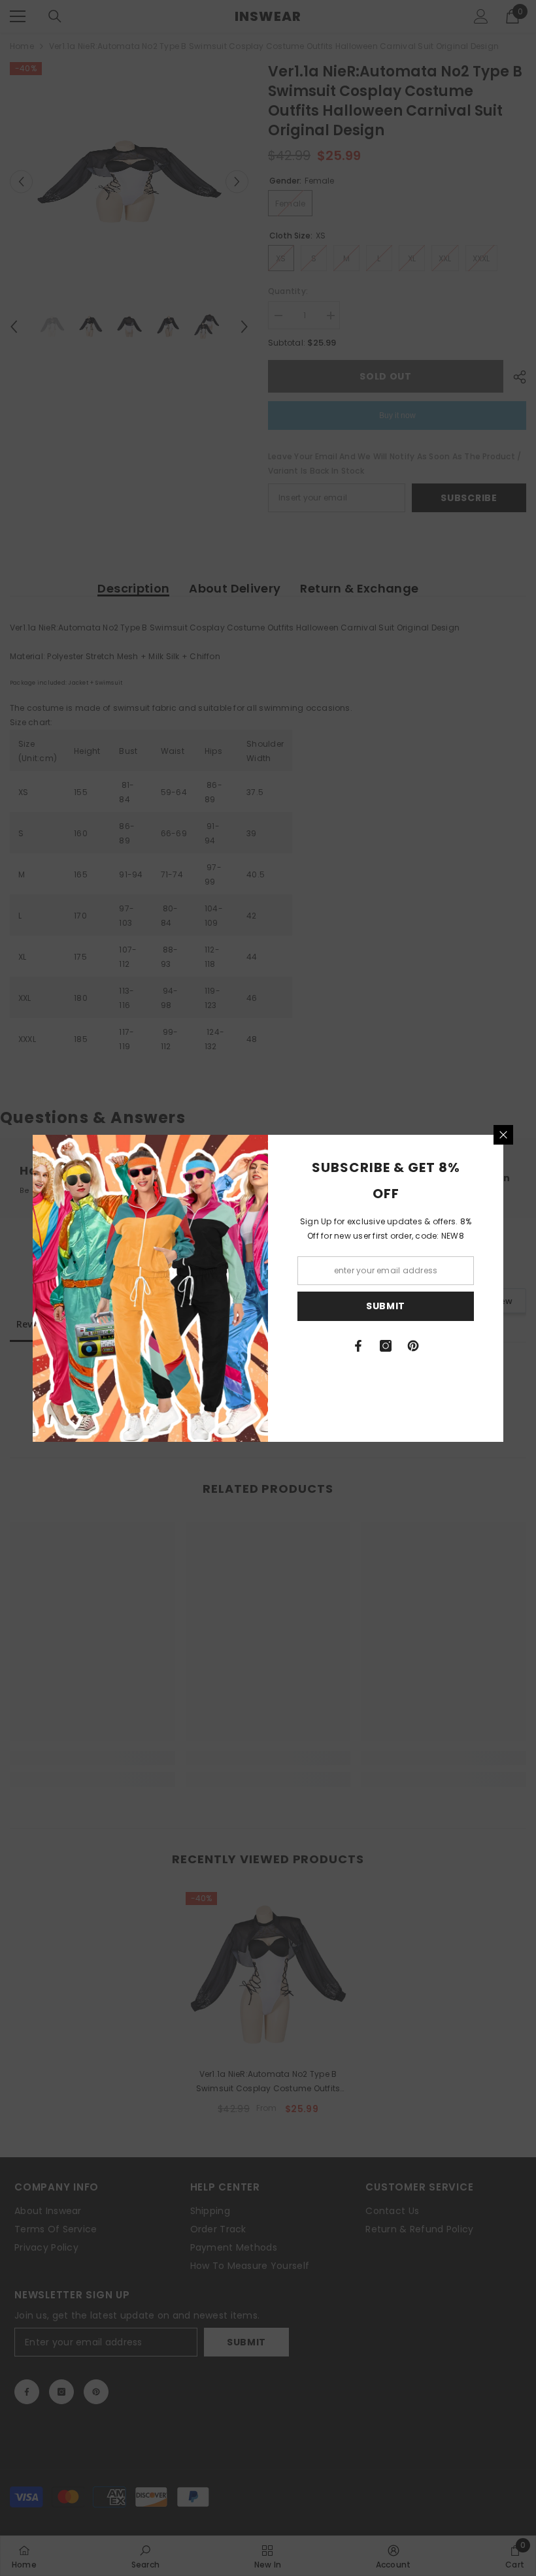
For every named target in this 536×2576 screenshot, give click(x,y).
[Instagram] (386, 1346)
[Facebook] (358, 1346)
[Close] (503, 1135)
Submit (386, 1306)
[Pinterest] (413, 1346)
